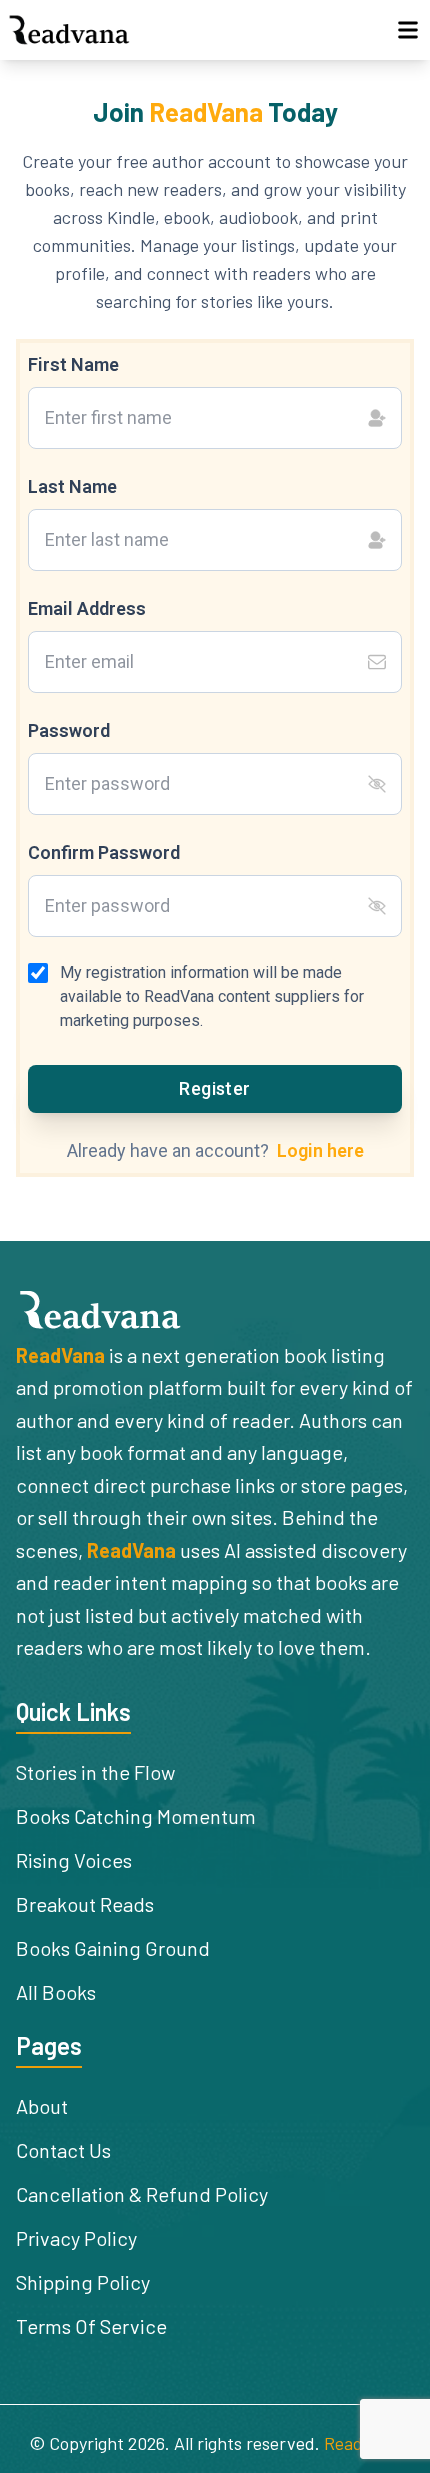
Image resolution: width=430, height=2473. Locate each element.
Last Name (72, 486)
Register (215, 1088)
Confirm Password (104, 852)
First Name (73, 364)
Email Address (87, 608)
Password (69, 730)
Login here (320, 1150)
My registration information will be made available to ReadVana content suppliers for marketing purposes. (212, 996)
